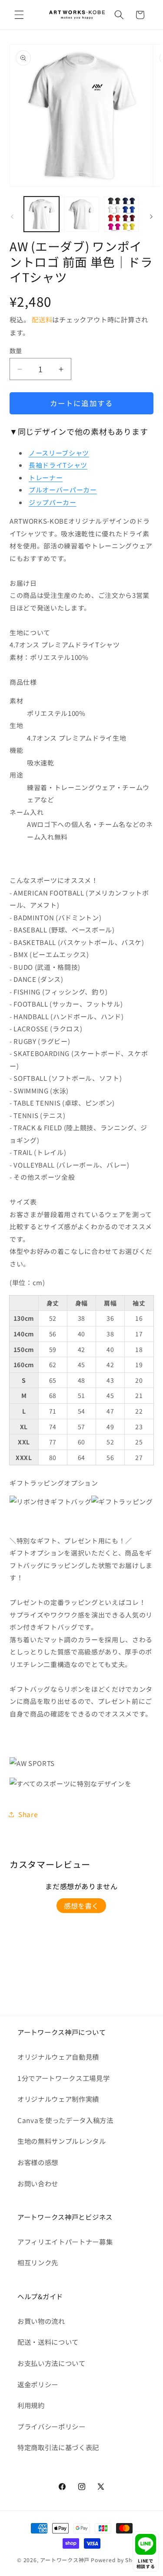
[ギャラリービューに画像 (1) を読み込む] (42, 214)
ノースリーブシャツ (59, 453)
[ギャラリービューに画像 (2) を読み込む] (81, 214)
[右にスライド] (151, 217)
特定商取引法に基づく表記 (58, 2447)
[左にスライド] (12, 217)
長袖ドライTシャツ (58, 465)
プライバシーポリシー (52, 2426)
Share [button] (28, 1814)
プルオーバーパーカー (63, 490)
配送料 (42, 319)
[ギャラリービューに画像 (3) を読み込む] (121, 214)
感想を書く (81, 1906)
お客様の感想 (38, 2162)
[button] (19, 15)
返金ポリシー (38, 2384)
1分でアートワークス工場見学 (63, 2078)
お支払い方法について (52, 2363)
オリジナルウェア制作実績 (58, 2099)
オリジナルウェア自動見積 (58, 2057)
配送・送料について (48, 2342)
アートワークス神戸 (65, 2560)
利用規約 (31, 2405)
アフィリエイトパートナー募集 (65, 2241)
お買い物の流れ (41, 2321)
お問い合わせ (38, 2183)
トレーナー (46, 477)
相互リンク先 (38, 2262)
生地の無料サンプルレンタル (62, 2141)
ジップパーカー (53, 502)
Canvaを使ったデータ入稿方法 (65, 2120)
